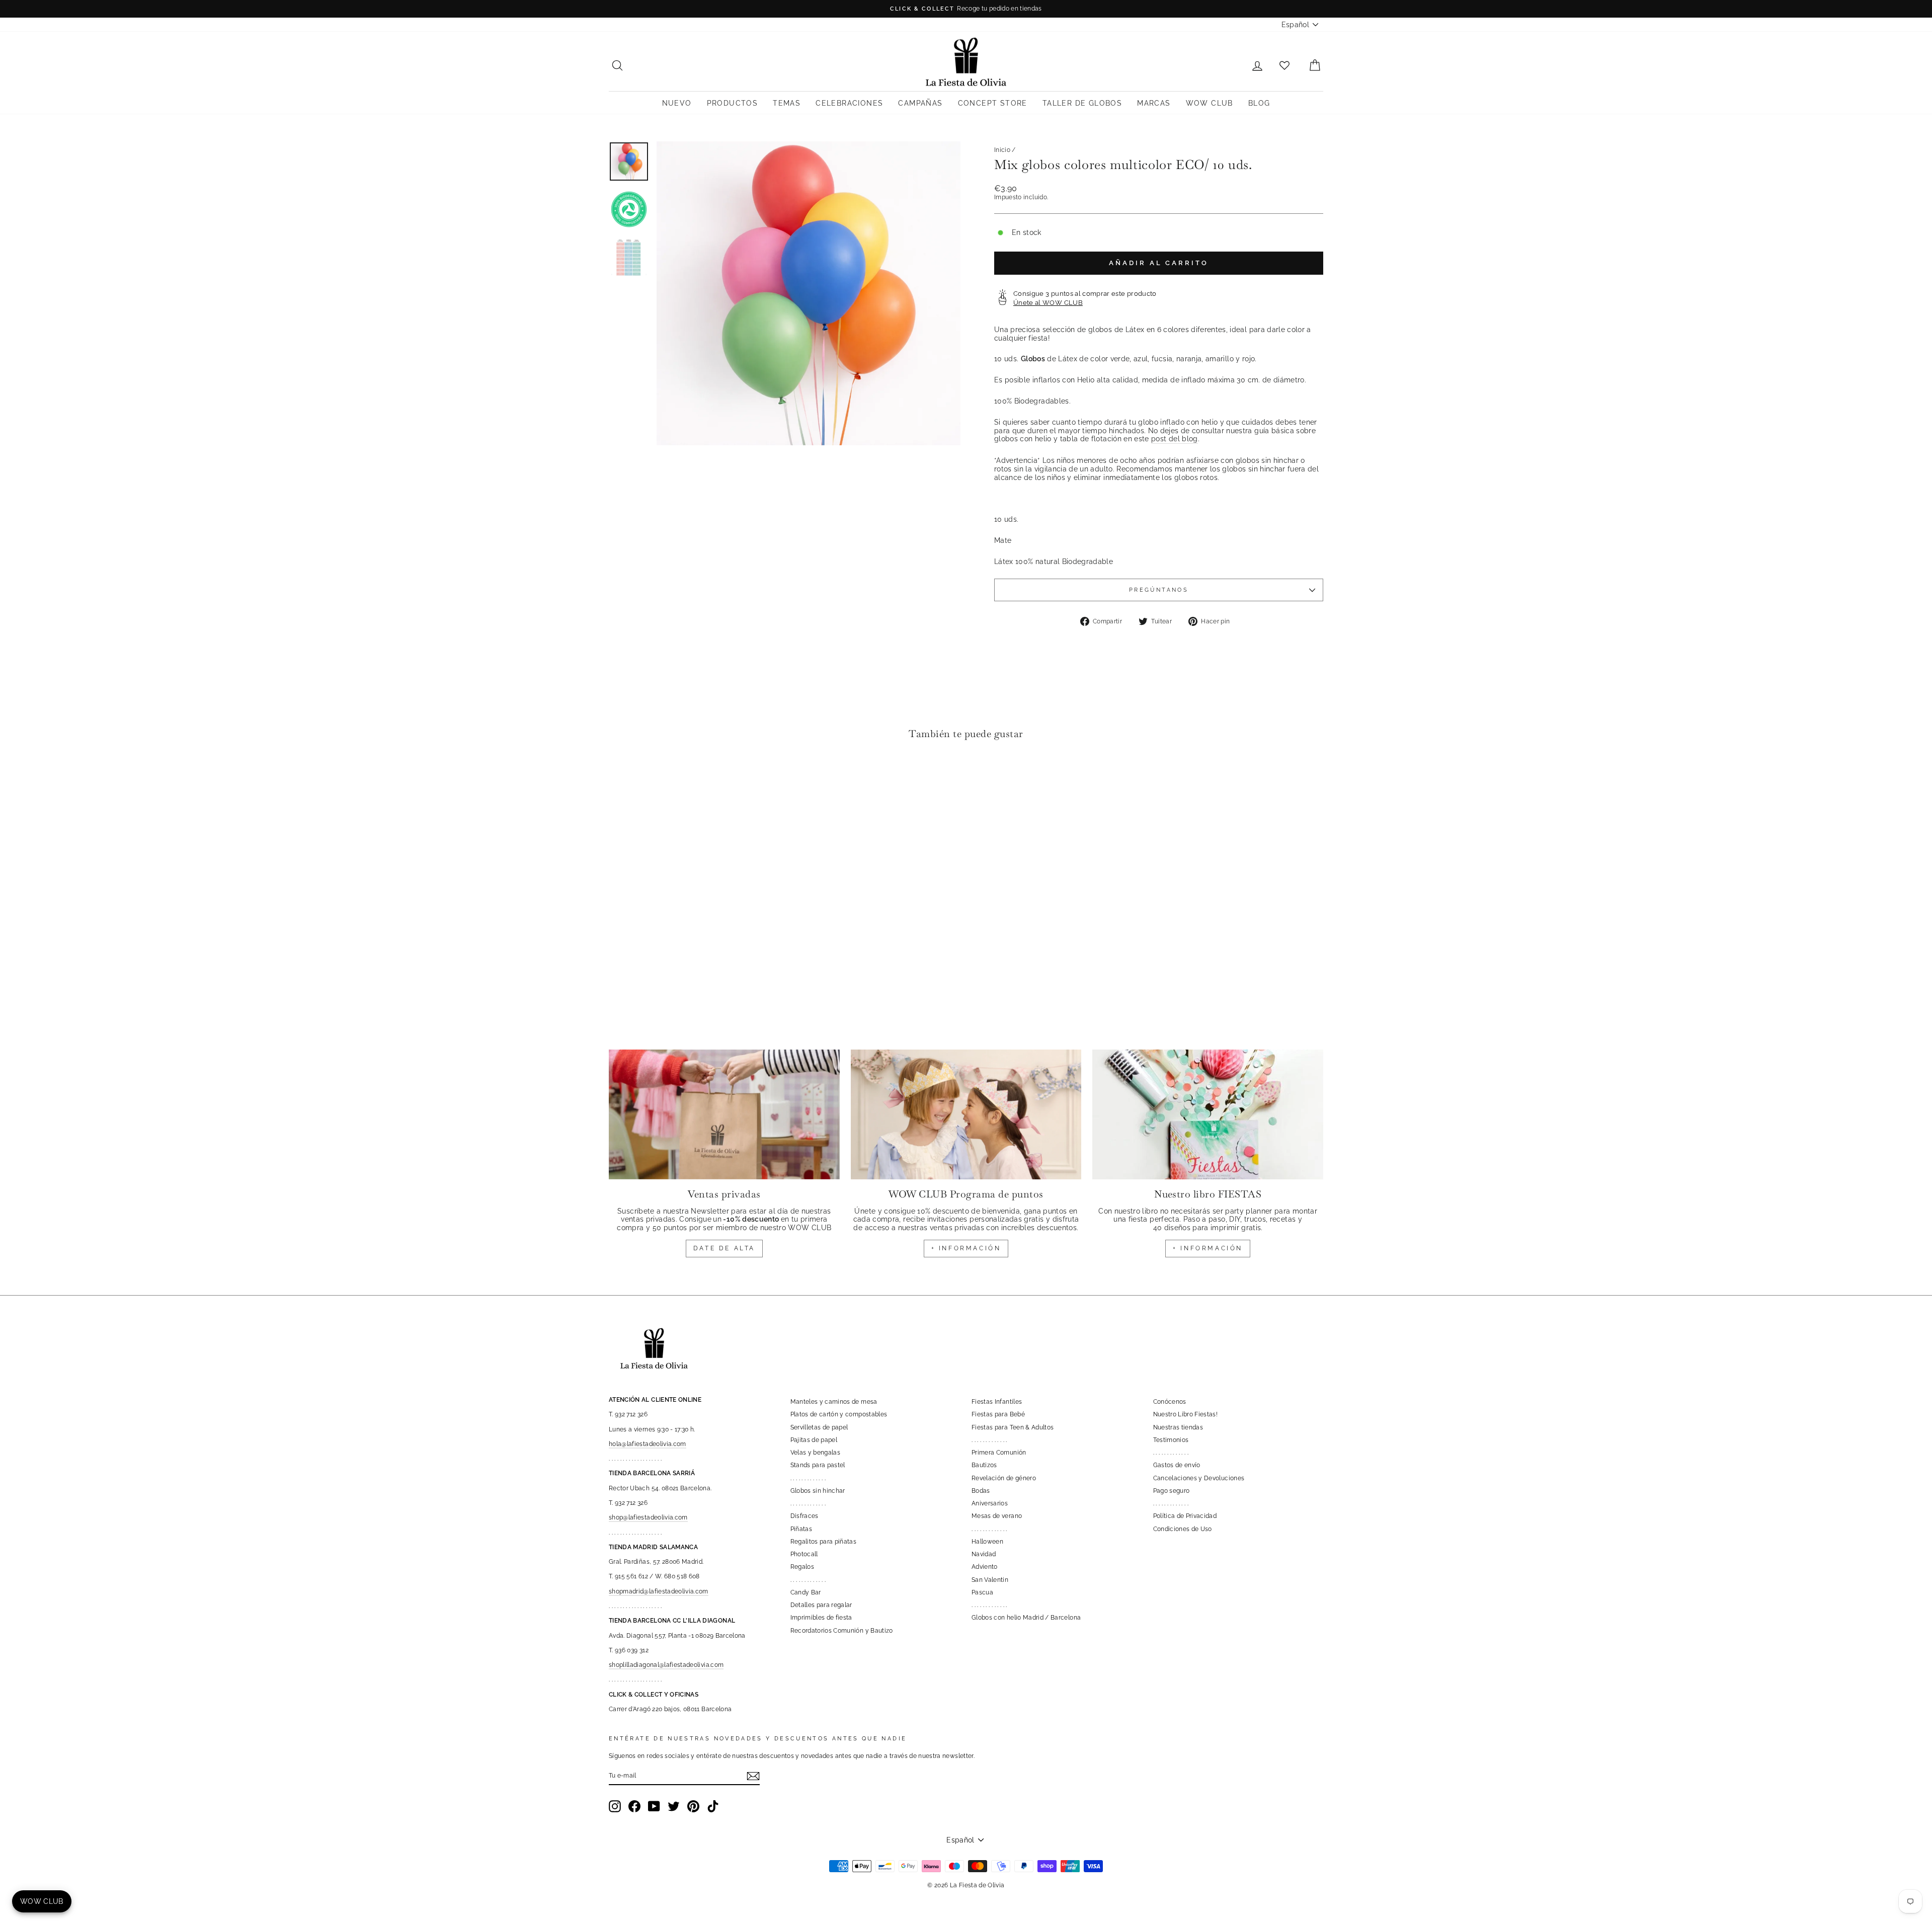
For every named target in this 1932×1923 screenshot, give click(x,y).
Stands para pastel (818, 1465)
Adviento (985, 1567)
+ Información (1208, 1248)
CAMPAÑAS (920, 103)
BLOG (1259, 103)
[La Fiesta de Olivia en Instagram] (615, 1806)
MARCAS (1154, 103)
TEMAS (787, 103)
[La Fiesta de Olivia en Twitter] (674, 1806)
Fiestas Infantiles (997, 1402)
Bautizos (984, 1465)
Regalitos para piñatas (824, 1542)
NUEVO (677, 103)
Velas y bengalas (816, 1453)
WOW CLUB (1210, 103)
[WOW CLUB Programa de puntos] (966, 1114)
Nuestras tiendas (1178, 1427)
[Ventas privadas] (724, 1114)
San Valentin (990, 1580)
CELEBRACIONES (849, 103)
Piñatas (801, 1529)
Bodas (981, 1491)
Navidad (984, 1554)
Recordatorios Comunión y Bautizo (842, 1631)
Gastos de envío (1177, 1465)
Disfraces (804, 1516)
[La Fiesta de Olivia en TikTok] (713, 1806)
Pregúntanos (1159, 590)
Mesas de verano (997, 1516)
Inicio (1002, 150)
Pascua (982, 1592)
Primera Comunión (999, 1453)
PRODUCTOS (733, 103)
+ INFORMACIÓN (966, 1248)
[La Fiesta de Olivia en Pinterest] (693, 1806)
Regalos (802, 1567)
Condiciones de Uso (1183, 1529)
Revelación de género (1004, 1478)
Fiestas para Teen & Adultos (1013, 1427)
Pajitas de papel (814, 1440)
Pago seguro (1172, 1491)
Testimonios (1171, 1440)
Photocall (804, 1554)
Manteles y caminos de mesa (834, 1402)
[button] (619, 778)
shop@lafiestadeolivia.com (648, 1517)
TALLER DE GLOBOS (1082, 103)
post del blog (1175, 439)
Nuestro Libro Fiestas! (1186, 1414)
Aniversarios (990, 1503)
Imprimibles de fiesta (821, 1618)
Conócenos (1170, 1402)
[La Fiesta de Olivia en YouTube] (654, 1806)
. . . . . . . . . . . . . (808, 1478)
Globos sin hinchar (818, 1491)
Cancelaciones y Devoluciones (1199, 1478)
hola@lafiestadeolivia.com (648, 1444)
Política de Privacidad (1185, 1516)
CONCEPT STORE (993, 103)
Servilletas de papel (819, 1427)
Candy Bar (806, 1592)
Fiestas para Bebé (998, 1414)
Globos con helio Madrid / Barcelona (1026, 1618)
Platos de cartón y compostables (839, 1414)
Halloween (987, 1542)
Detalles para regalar (821, 1605)
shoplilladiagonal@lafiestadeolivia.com (666, 1665)
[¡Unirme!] (753, 1776)
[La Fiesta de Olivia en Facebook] (634, 1806)
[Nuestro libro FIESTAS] (1208, 1114)
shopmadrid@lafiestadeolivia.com (659, 1591)
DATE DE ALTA (724, 1248)
